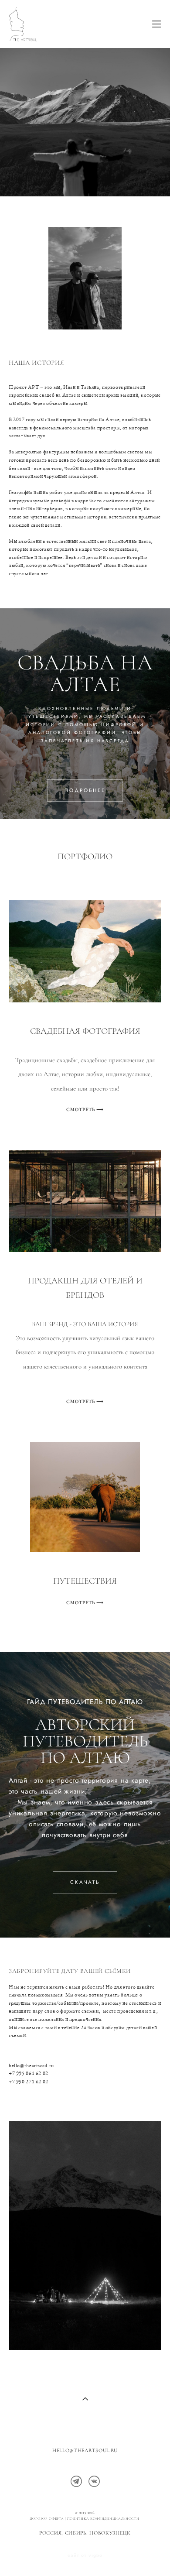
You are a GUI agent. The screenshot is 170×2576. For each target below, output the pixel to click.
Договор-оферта (47, 2519)
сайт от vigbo (85, 2555)
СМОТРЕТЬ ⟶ (85, 1109)
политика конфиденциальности (104, 2519)
